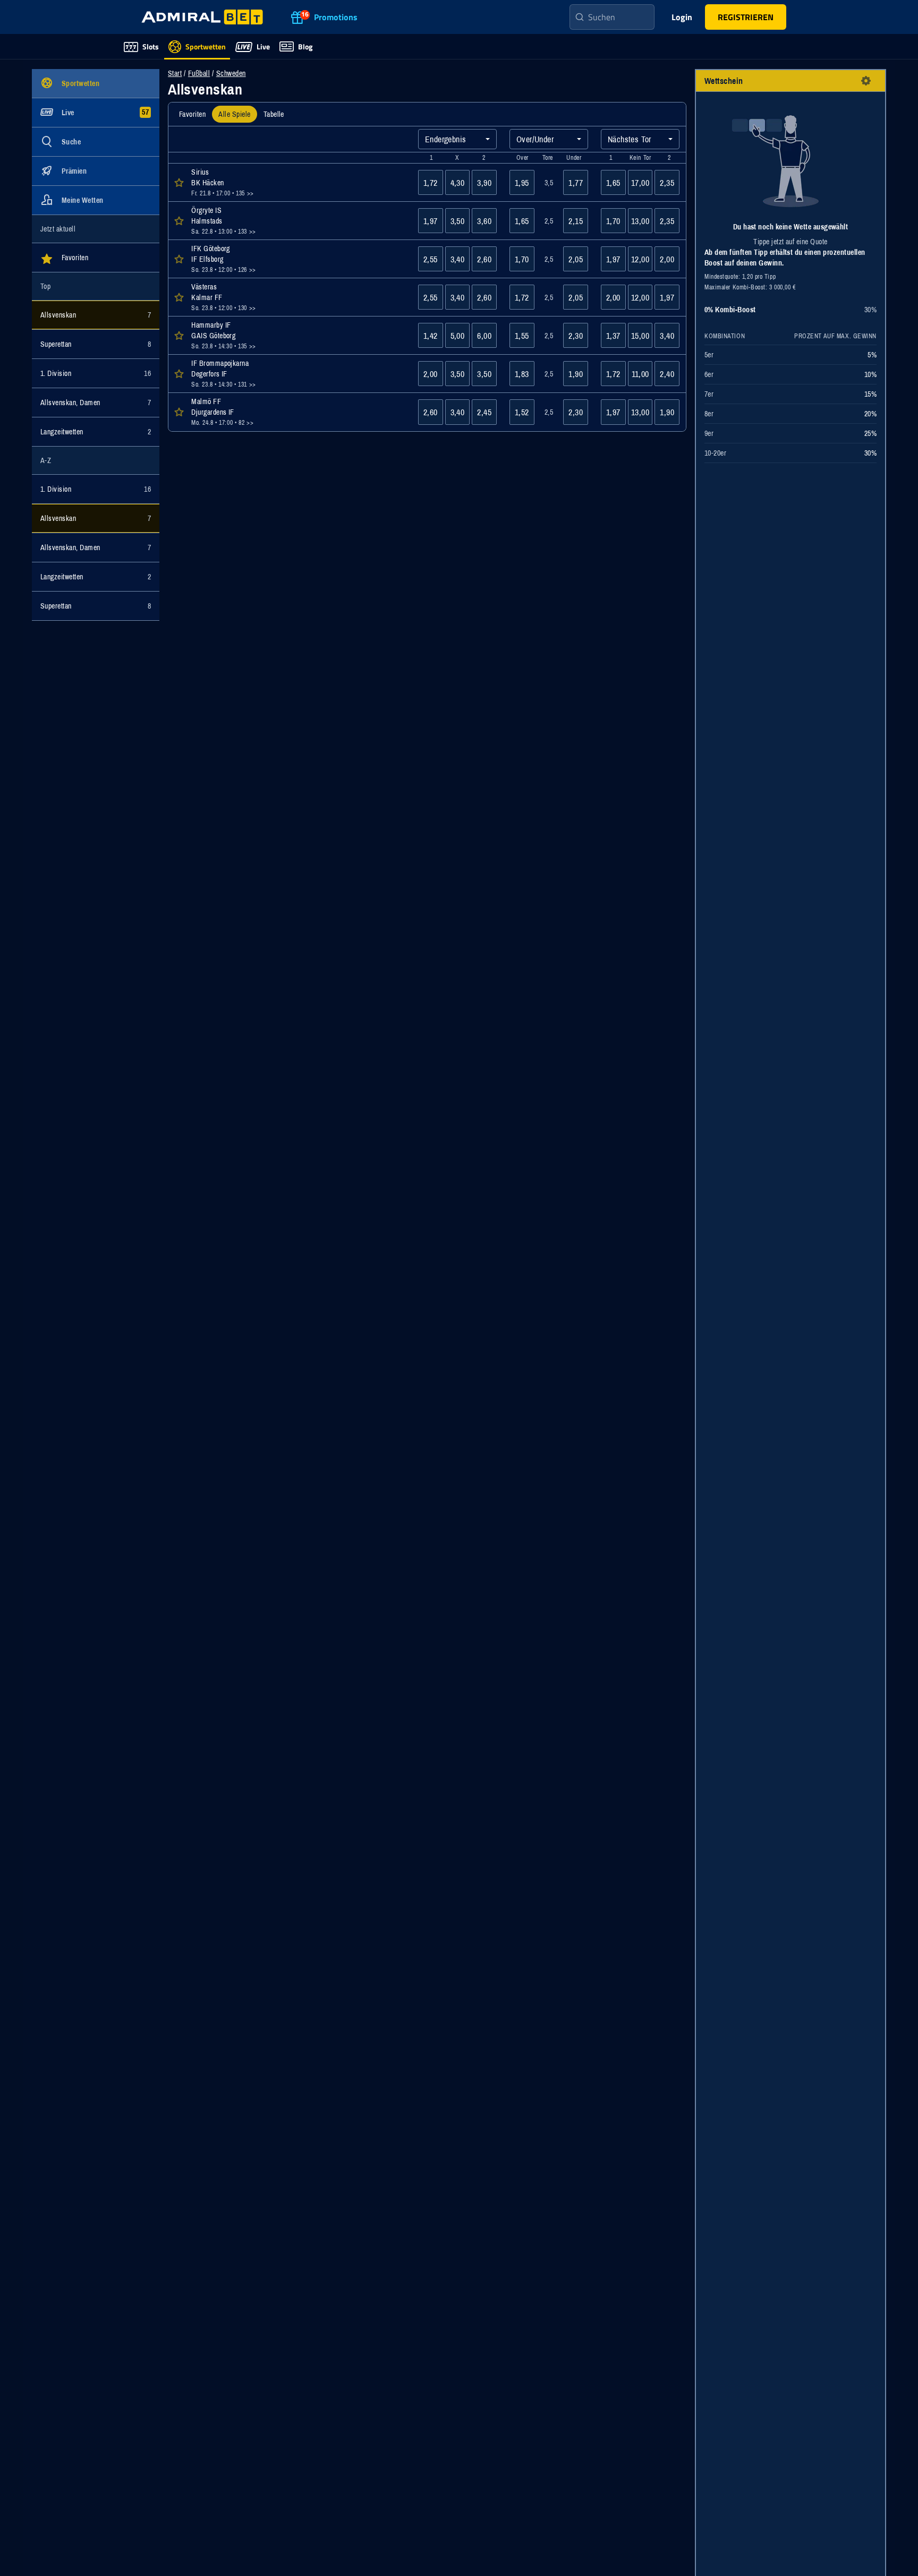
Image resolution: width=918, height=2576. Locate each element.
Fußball (199, 73)
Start (175, 73)
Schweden (231, 73)
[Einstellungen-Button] (866, 81)
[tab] (192, 114)
